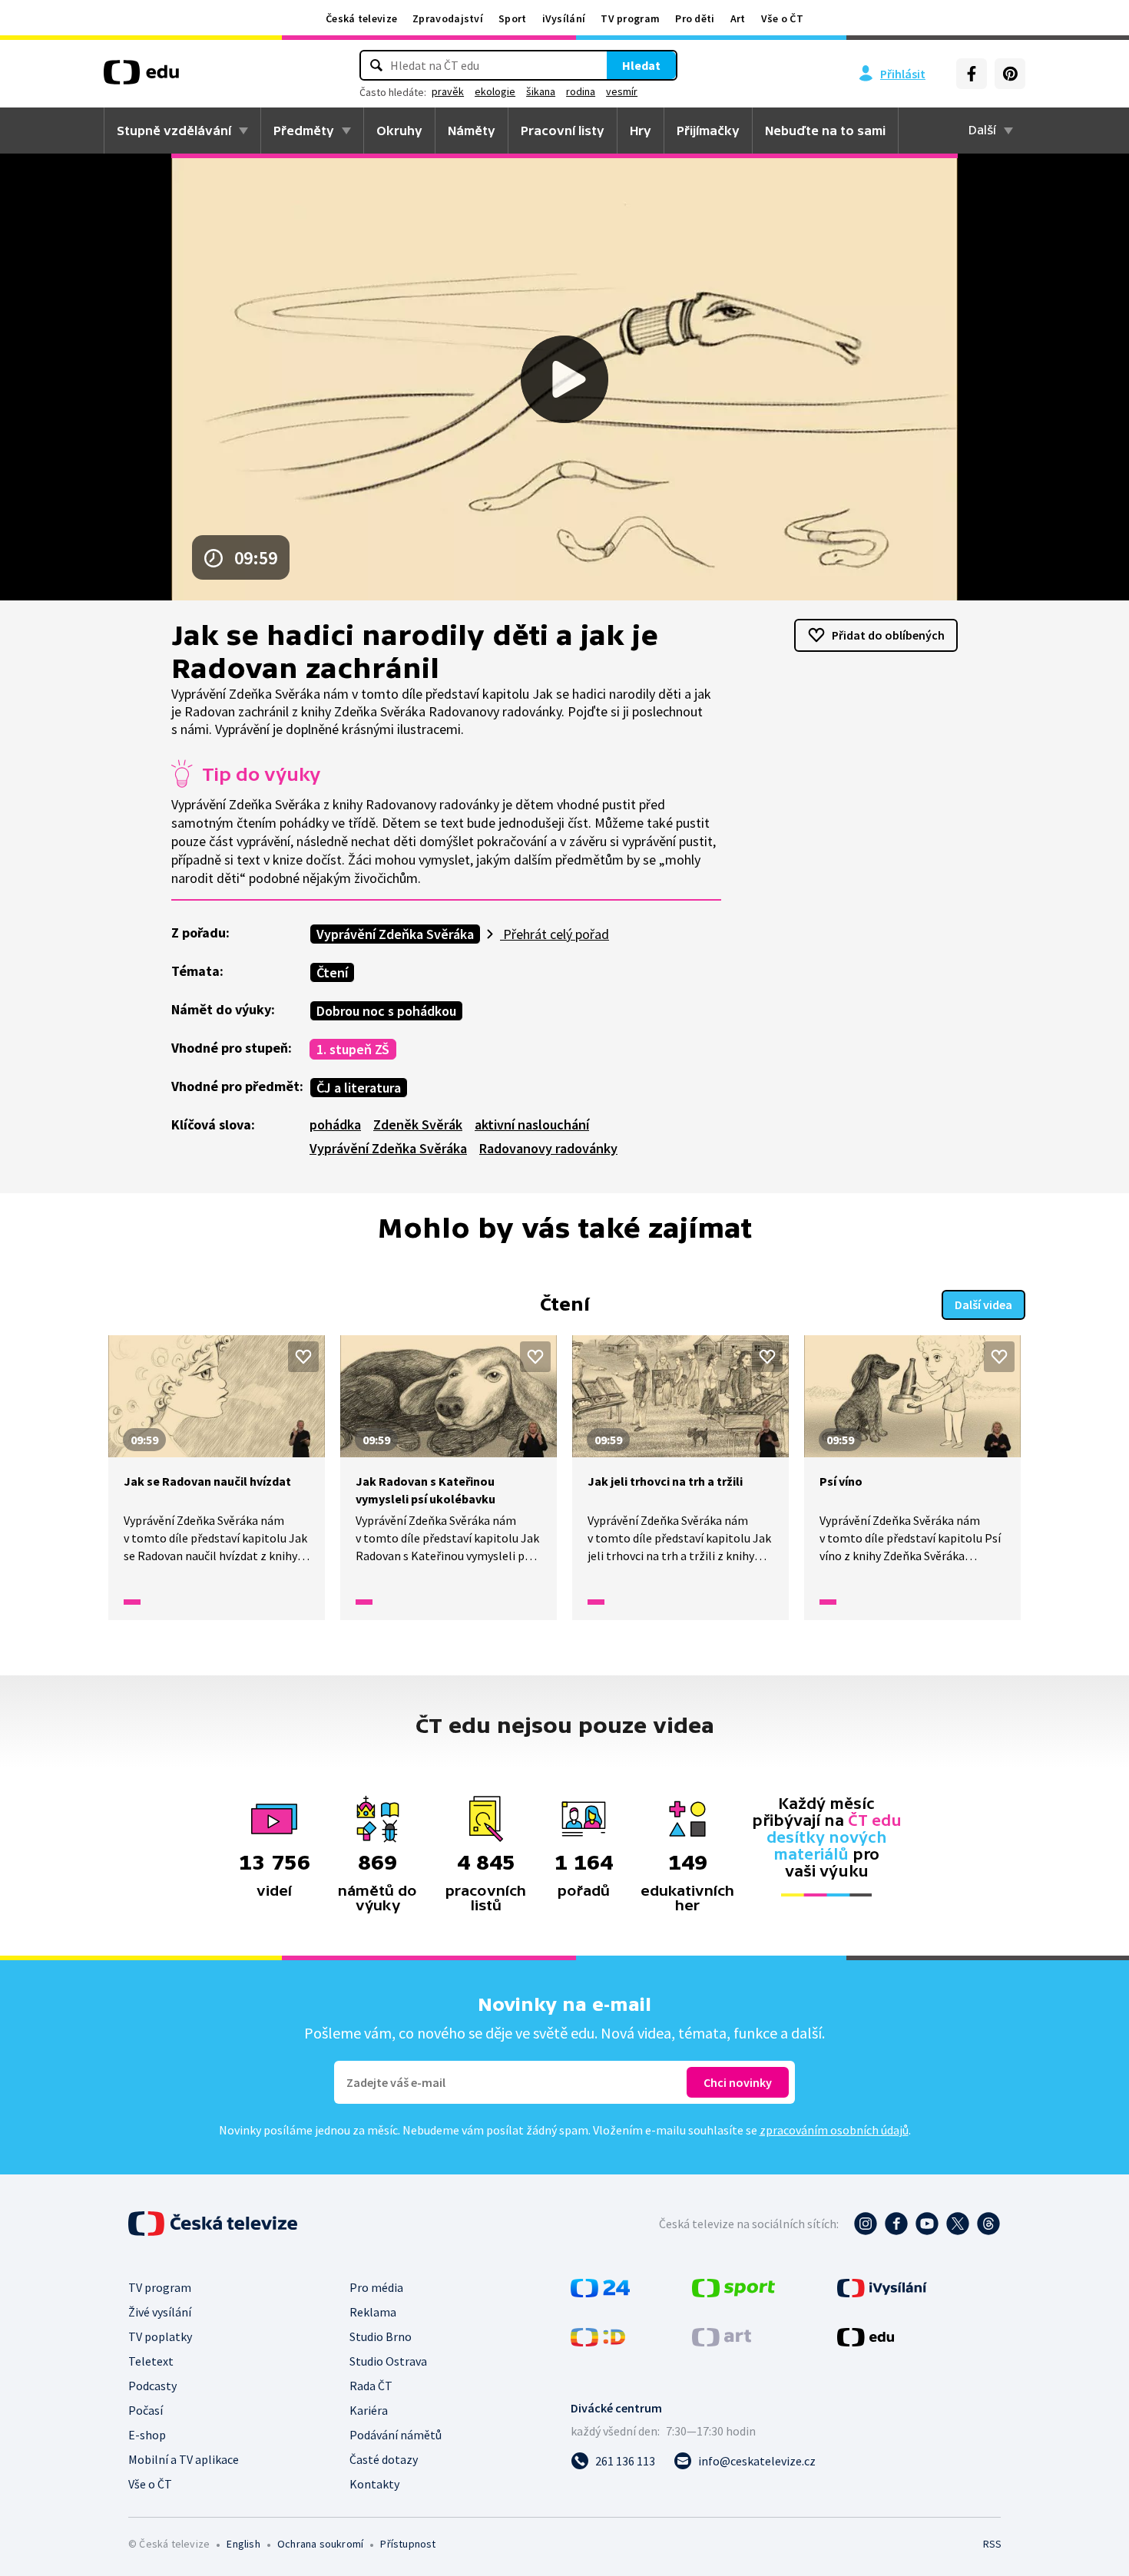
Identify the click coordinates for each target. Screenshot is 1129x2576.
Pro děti (695, 18)
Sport (513, 18)
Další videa (983, 1305)
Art (738, 18)
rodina (581, 91)
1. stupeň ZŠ (353, 1049)
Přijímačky (708, 131)
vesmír (622, 91)
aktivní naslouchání (532, 1124)
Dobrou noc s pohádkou (386, 1011)
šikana (541, 91)
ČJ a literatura (359, 1088)
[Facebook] (972, 74)
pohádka (335, 1124)
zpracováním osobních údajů (834, 2130)
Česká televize (361, 18)
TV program (630, 18)
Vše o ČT (782, 18)
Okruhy (399, 131)
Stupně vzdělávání (174, 131)
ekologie (495, 91)
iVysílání (564, 18)
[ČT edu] (141, 78)
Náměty (472, 131)
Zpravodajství (448, 18)
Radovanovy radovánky (548, 1148)
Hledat (641, 65)
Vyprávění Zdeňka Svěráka (395, 934)
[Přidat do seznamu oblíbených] (303, 1357)
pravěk (448, 91)
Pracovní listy (563, 131)
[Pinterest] (1010, 74)
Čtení (332, 972)
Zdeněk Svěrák (418, 1124)
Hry (641, 131)
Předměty (304, 131)
